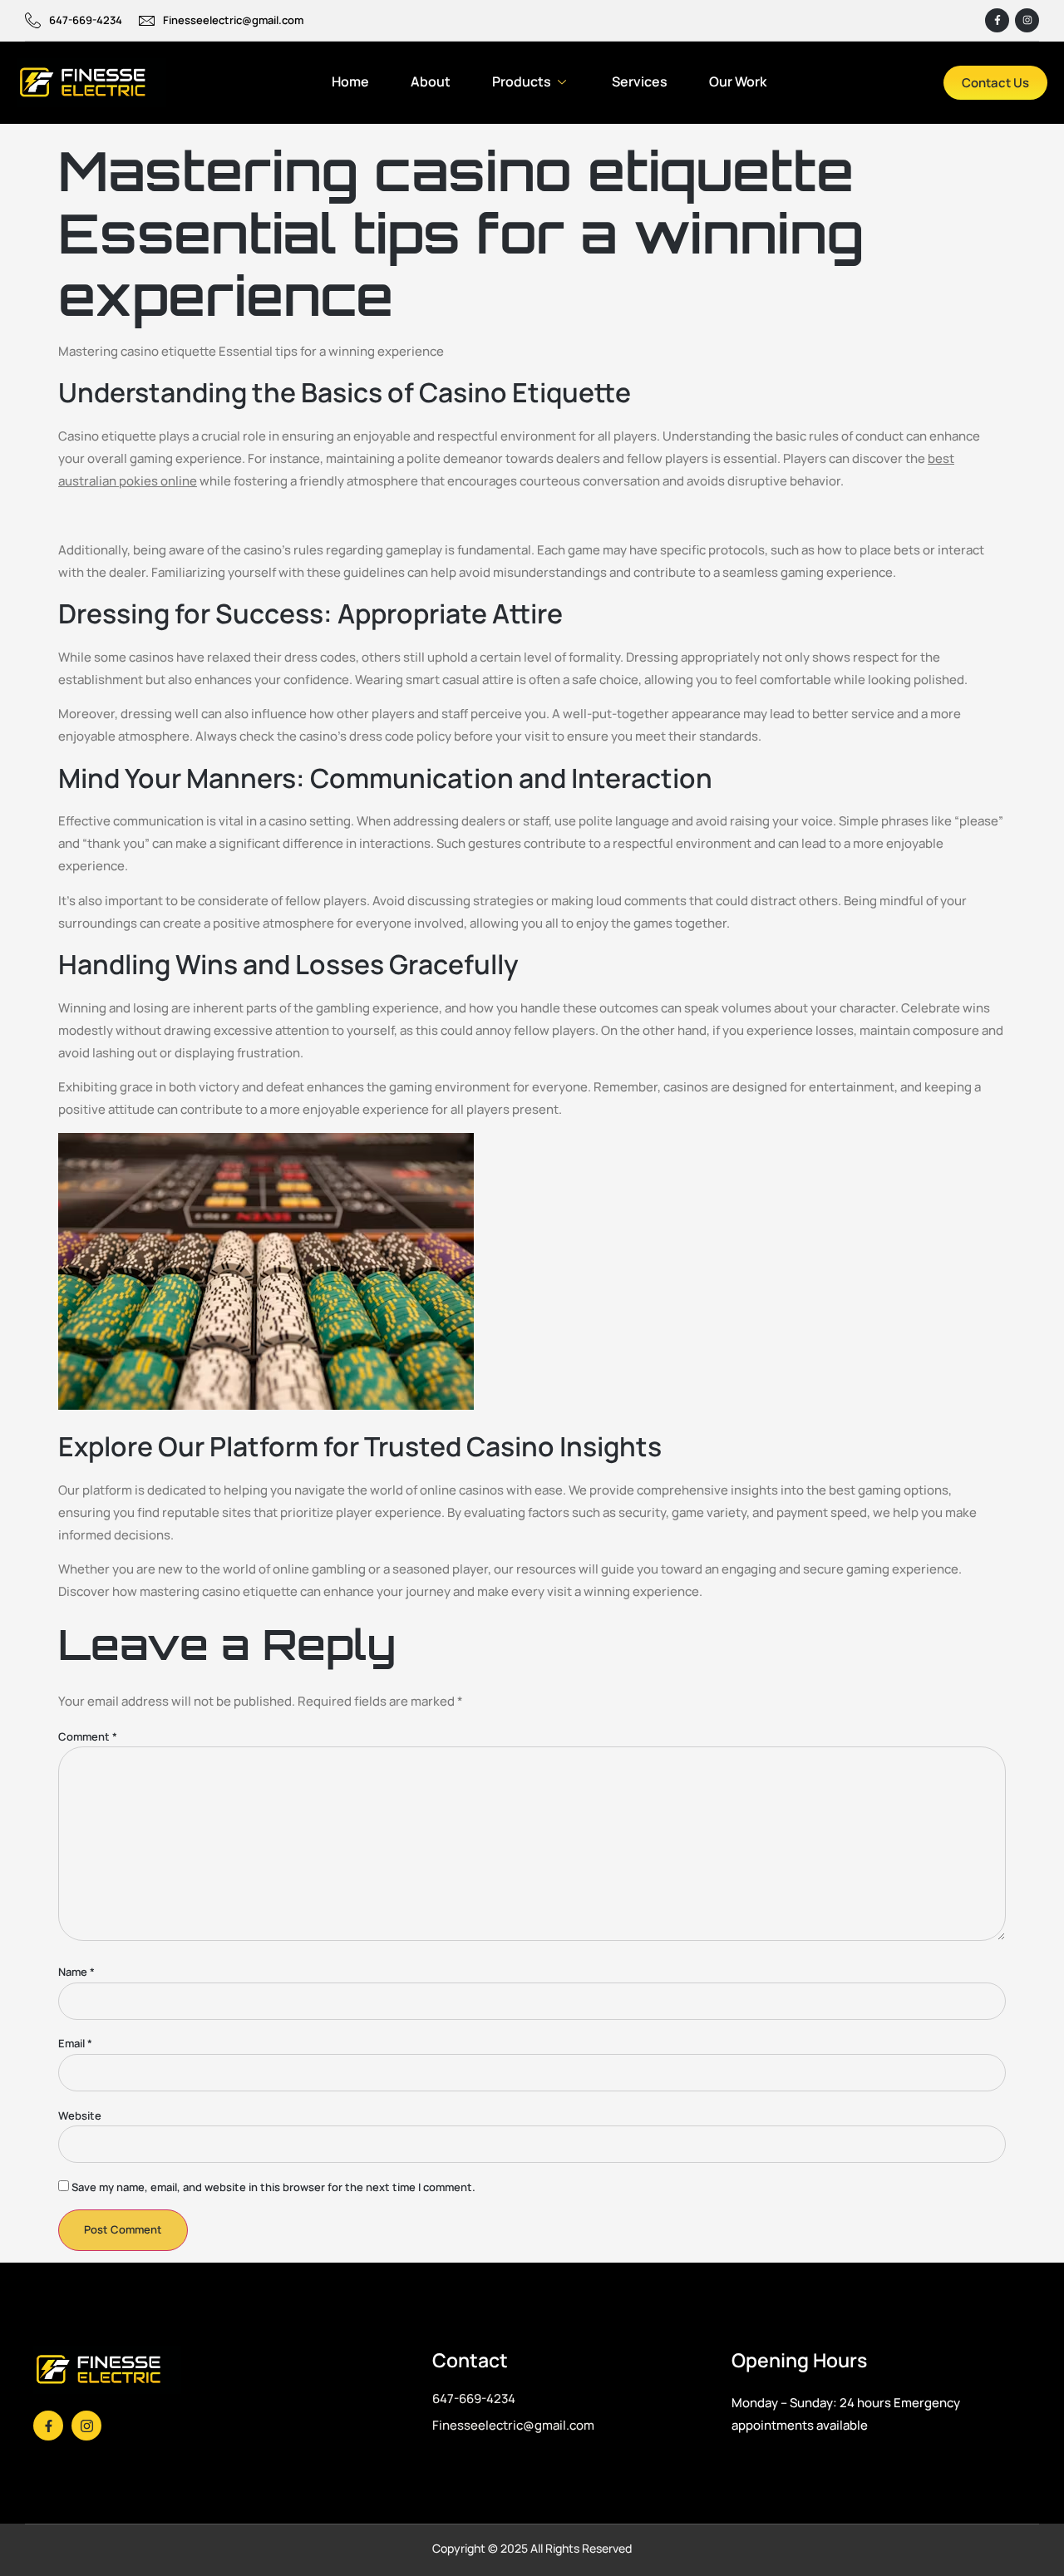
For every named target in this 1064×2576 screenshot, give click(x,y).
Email (75, 2044)
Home (350, 81)
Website (80, 2116)
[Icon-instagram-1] (86, 2426)
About (431, 81)
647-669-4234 (86, 20)
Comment (88, 1737)
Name (76, 1972)
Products (522, 81)
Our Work (738, 81)
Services (640, 81)
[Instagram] (1027, 20)
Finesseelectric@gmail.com (233, 20)
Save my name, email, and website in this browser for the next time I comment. (273, 2187)
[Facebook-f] (997, 20)
